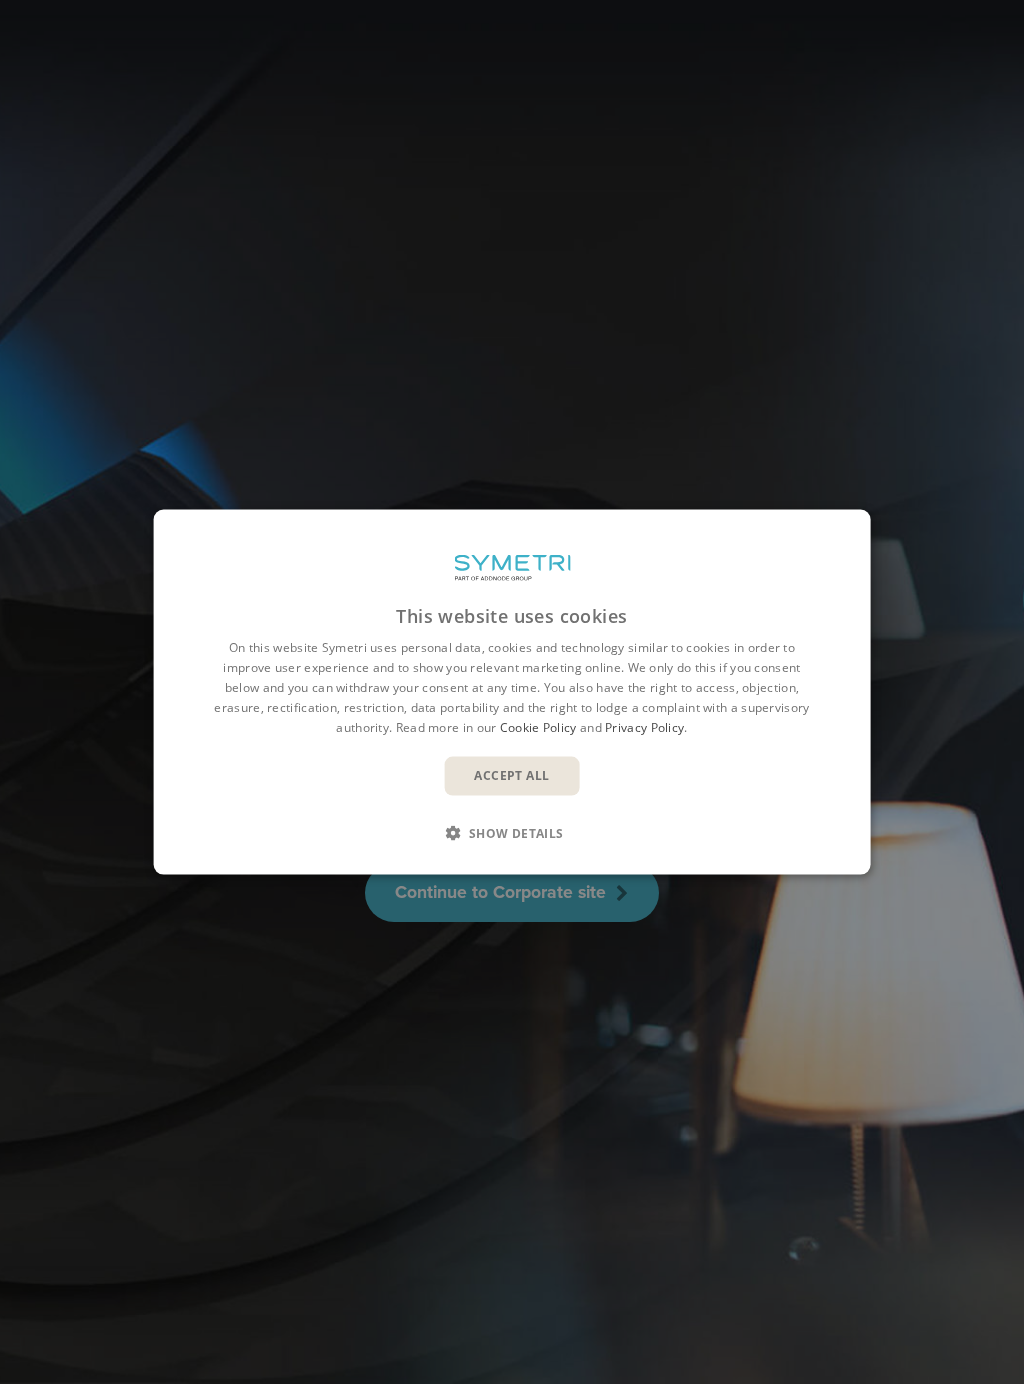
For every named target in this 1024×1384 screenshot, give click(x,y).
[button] (512, 832)
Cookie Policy (538, 726)
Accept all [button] (511, 775)
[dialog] (512, 692)
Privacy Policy (644, 726)
